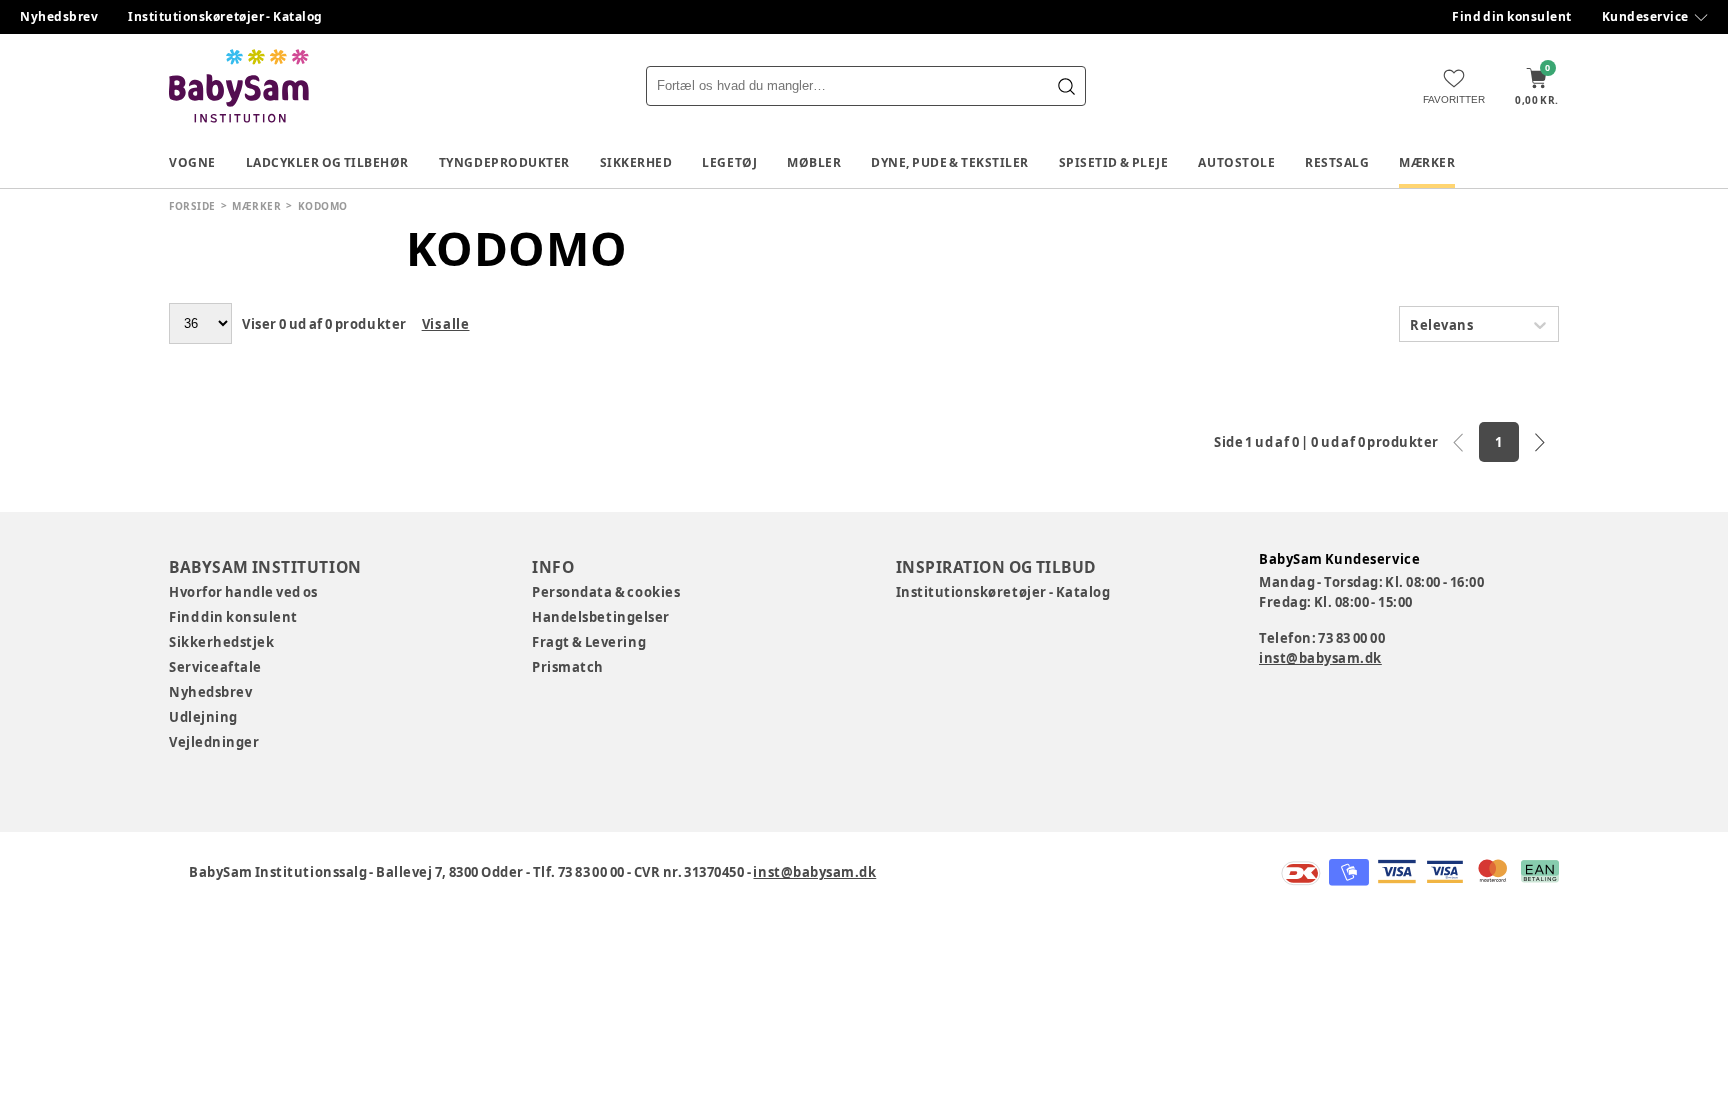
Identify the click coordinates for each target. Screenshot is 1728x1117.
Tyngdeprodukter (504, 162)
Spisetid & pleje (1114, 162)
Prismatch (568, 667)
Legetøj (729, 162)
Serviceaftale (215, 667)
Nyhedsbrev (59, 16)
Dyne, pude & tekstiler (950, 162)
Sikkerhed (636, 162)
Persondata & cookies (606, 592)
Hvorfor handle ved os (243, 592)
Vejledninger (214, 742)
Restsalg (1337, 162)
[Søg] (1066, 86)
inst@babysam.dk (1320, 658)
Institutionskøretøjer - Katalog (225, 16)
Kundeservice (1645, 16)
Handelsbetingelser (600, 617)
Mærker (1427, 162)
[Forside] (239, 86)
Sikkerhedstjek (221, 642)
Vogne (192, 162)
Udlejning (203, 717)
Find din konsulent (1512, 16)
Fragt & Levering (589, 642)
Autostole (1236, 162)
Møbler (814, 162)
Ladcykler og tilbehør (327, 162)
